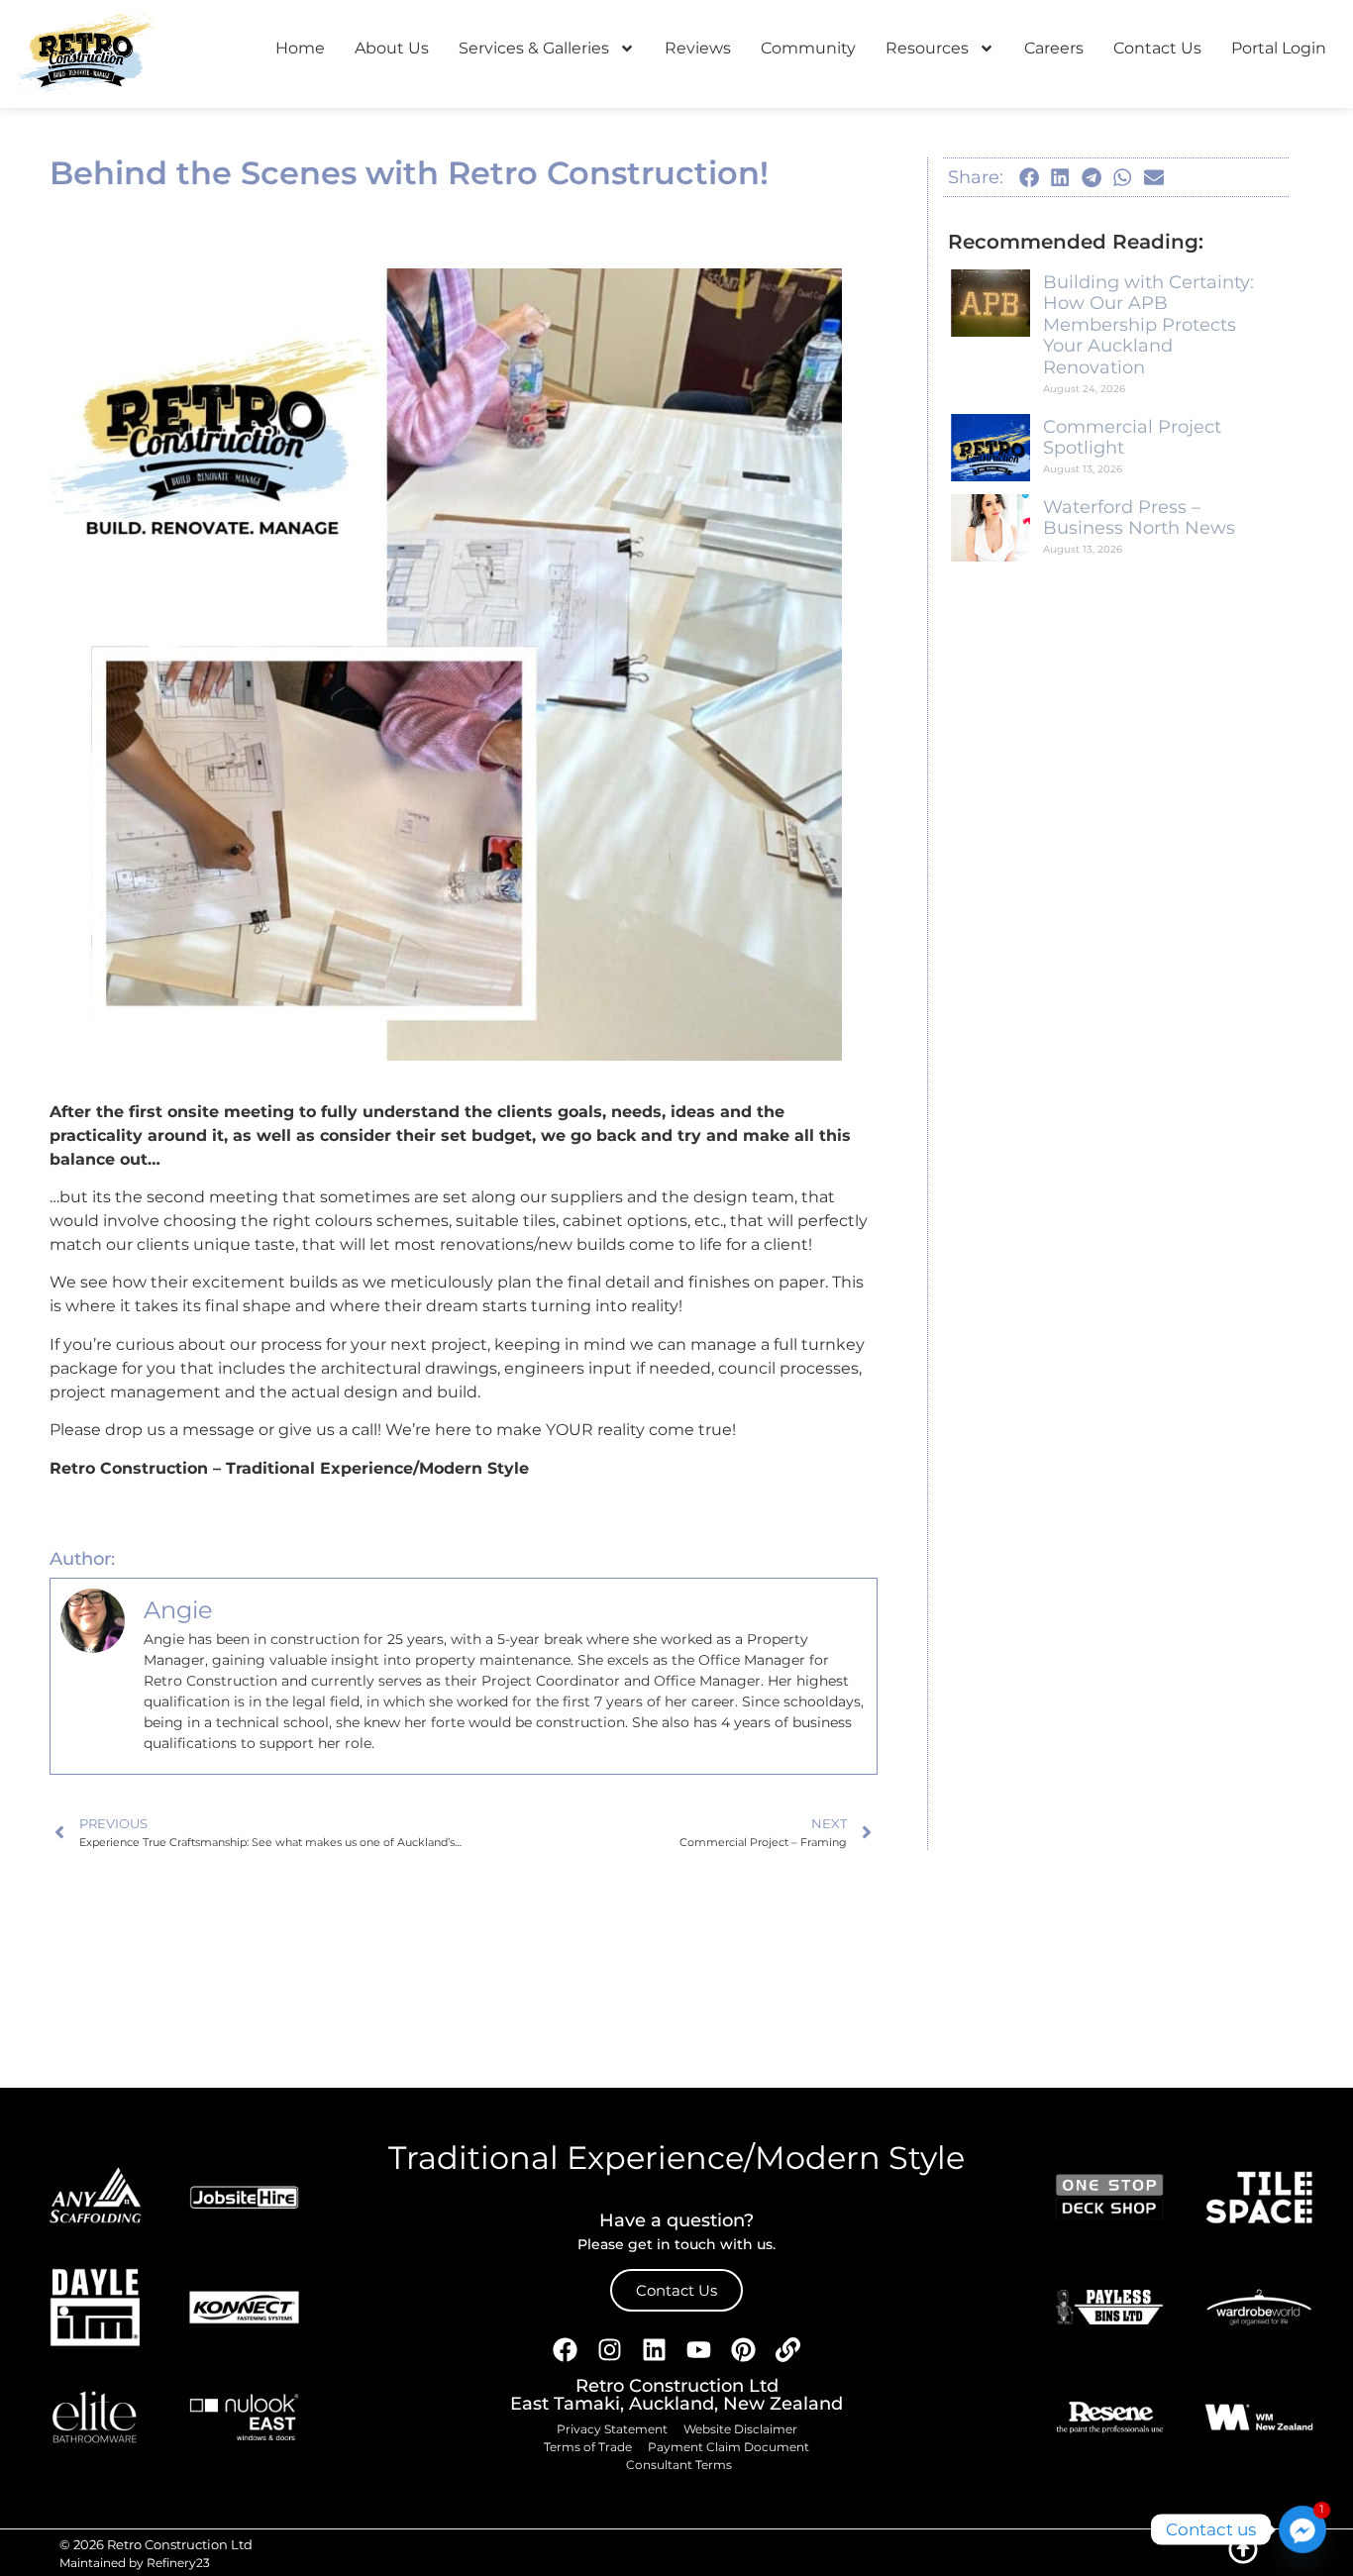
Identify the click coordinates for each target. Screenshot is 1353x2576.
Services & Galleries (534, 48)
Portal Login (1279, 48)
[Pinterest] (744, 2349)
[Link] (788, 2349)
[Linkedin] (655, 2349)
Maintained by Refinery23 (135, 2563)
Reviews (698, 48)
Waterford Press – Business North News (1139, 518)
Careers (1054, 48)
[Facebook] (566, 2349)
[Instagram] (610, 2349)
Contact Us (1157, 48)
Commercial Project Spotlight (1132, 438)
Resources (927, 48)
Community (808, 48)
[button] (1029, 177)
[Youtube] (699, 2349)
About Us (392, 48)
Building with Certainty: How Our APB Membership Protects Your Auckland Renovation (1148, 325)
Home (300, 48)
